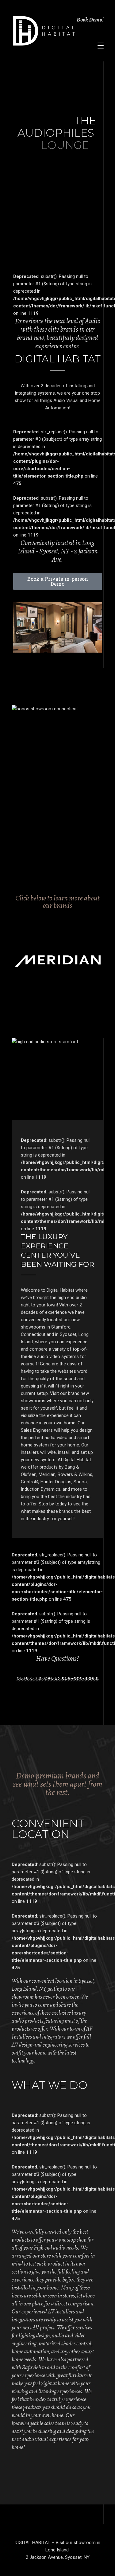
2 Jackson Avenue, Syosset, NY (58, 2557)
